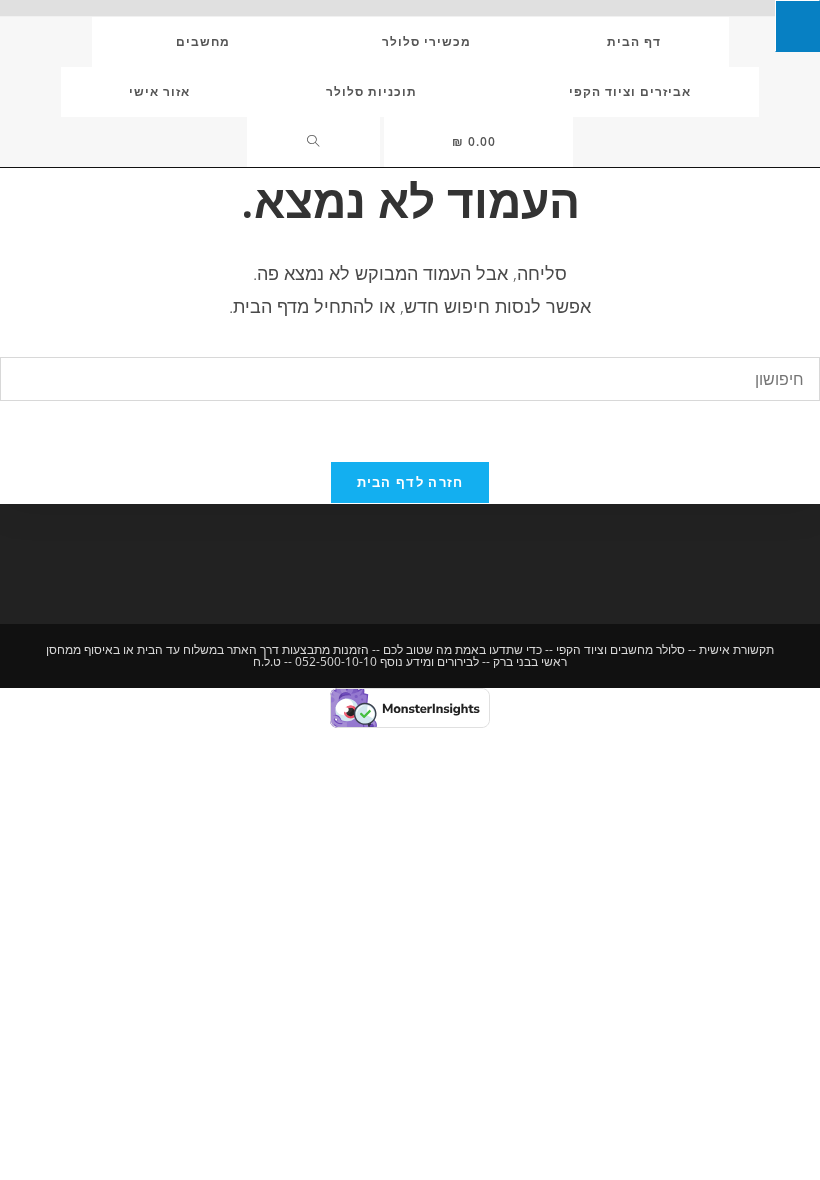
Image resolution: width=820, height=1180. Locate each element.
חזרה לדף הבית (410, 482)
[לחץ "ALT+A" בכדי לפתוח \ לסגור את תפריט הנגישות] (797, 26)
